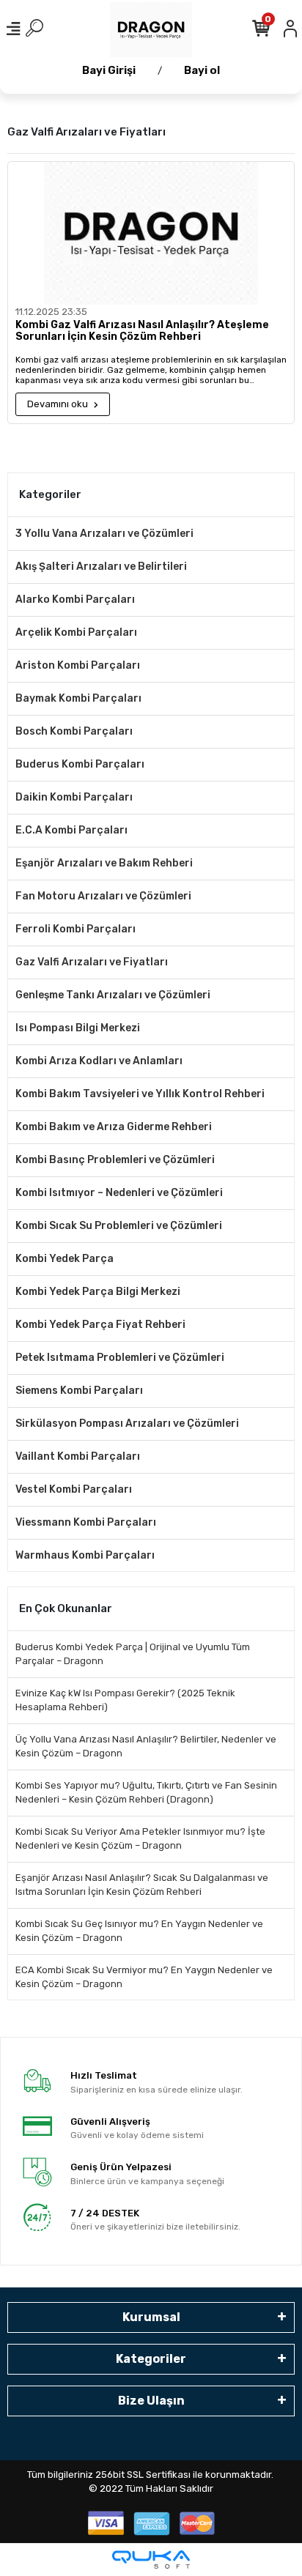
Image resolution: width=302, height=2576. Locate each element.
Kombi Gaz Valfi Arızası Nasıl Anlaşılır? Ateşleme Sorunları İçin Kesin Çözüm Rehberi (142, 331)
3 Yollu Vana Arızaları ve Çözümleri (104, 534)
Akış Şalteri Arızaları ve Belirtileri (101, 567)
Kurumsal (151, 2317)
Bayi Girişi (109, 70)
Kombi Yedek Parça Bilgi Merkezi (98, 1292)
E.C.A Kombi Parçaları (71, 830)
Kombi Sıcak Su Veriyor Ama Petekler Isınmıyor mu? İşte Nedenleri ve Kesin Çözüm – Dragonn (140, 1839)
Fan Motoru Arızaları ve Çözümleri (103, 896)
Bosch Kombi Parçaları (74, 731)
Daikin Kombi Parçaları (74, 797)
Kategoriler (151, 2359)
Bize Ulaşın (151, 2401)
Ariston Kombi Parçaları (78, 665)
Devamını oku (59, 404)
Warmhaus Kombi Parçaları (85, 1555)
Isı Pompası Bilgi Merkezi (78, 1028)
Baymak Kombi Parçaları (78, 698)
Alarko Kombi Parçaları (75, 600)
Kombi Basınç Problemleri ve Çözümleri (115, 1160)
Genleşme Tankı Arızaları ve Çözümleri (113, 995)
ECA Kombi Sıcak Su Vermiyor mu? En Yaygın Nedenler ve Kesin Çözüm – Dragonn (144, 1977)
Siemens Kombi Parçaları (79, 1391)
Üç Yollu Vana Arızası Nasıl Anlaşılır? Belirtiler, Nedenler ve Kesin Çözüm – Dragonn (146, 1747)
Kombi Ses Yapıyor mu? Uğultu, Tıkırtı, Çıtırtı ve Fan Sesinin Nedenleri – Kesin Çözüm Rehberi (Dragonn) (146, 1793)
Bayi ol (202, 70)
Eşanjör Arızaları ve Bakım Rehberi (104, 863)
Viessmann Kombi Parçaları (86, 1522)
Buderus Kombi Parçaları (80, 764)
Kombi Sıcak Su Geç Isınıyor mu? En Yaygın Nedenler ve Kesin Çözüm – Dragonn (139, 1931)
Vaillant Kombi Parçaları (78, 1456)
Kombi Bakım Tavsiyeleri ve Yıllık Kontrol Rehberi (140, 1094)
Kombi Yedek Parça (65, 1259)
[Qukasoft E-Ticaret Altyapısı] (151, 2560)
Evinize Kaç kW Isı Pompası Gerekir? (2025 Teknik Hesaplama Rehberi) (125, 1700)
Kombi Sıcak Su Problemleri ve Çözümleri (119, 1226)
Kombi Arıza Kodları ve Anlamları (99, 1061)
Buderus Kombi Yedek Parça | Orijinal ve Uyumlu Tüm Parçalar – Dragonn (133, 1654)
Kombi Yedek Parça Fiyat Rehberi (100, 1325)
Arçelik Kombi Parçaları (76, 632)
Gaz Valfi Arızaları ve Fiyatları (92, 962)
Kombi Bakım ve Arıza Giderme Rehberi (114, 1127)
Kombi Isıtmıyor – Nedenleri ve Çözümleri (119, 1193)
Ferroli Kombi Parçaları (75, 929)
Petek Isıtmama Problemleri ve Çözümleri (120, 1358)
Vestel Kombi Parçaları (74, 1489)
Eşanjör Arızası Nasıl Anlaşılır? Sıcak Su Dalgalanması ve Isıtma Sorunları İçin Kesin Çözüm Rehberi (142, 1885)
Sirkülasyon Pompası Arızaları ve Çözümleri (127, 1424)
